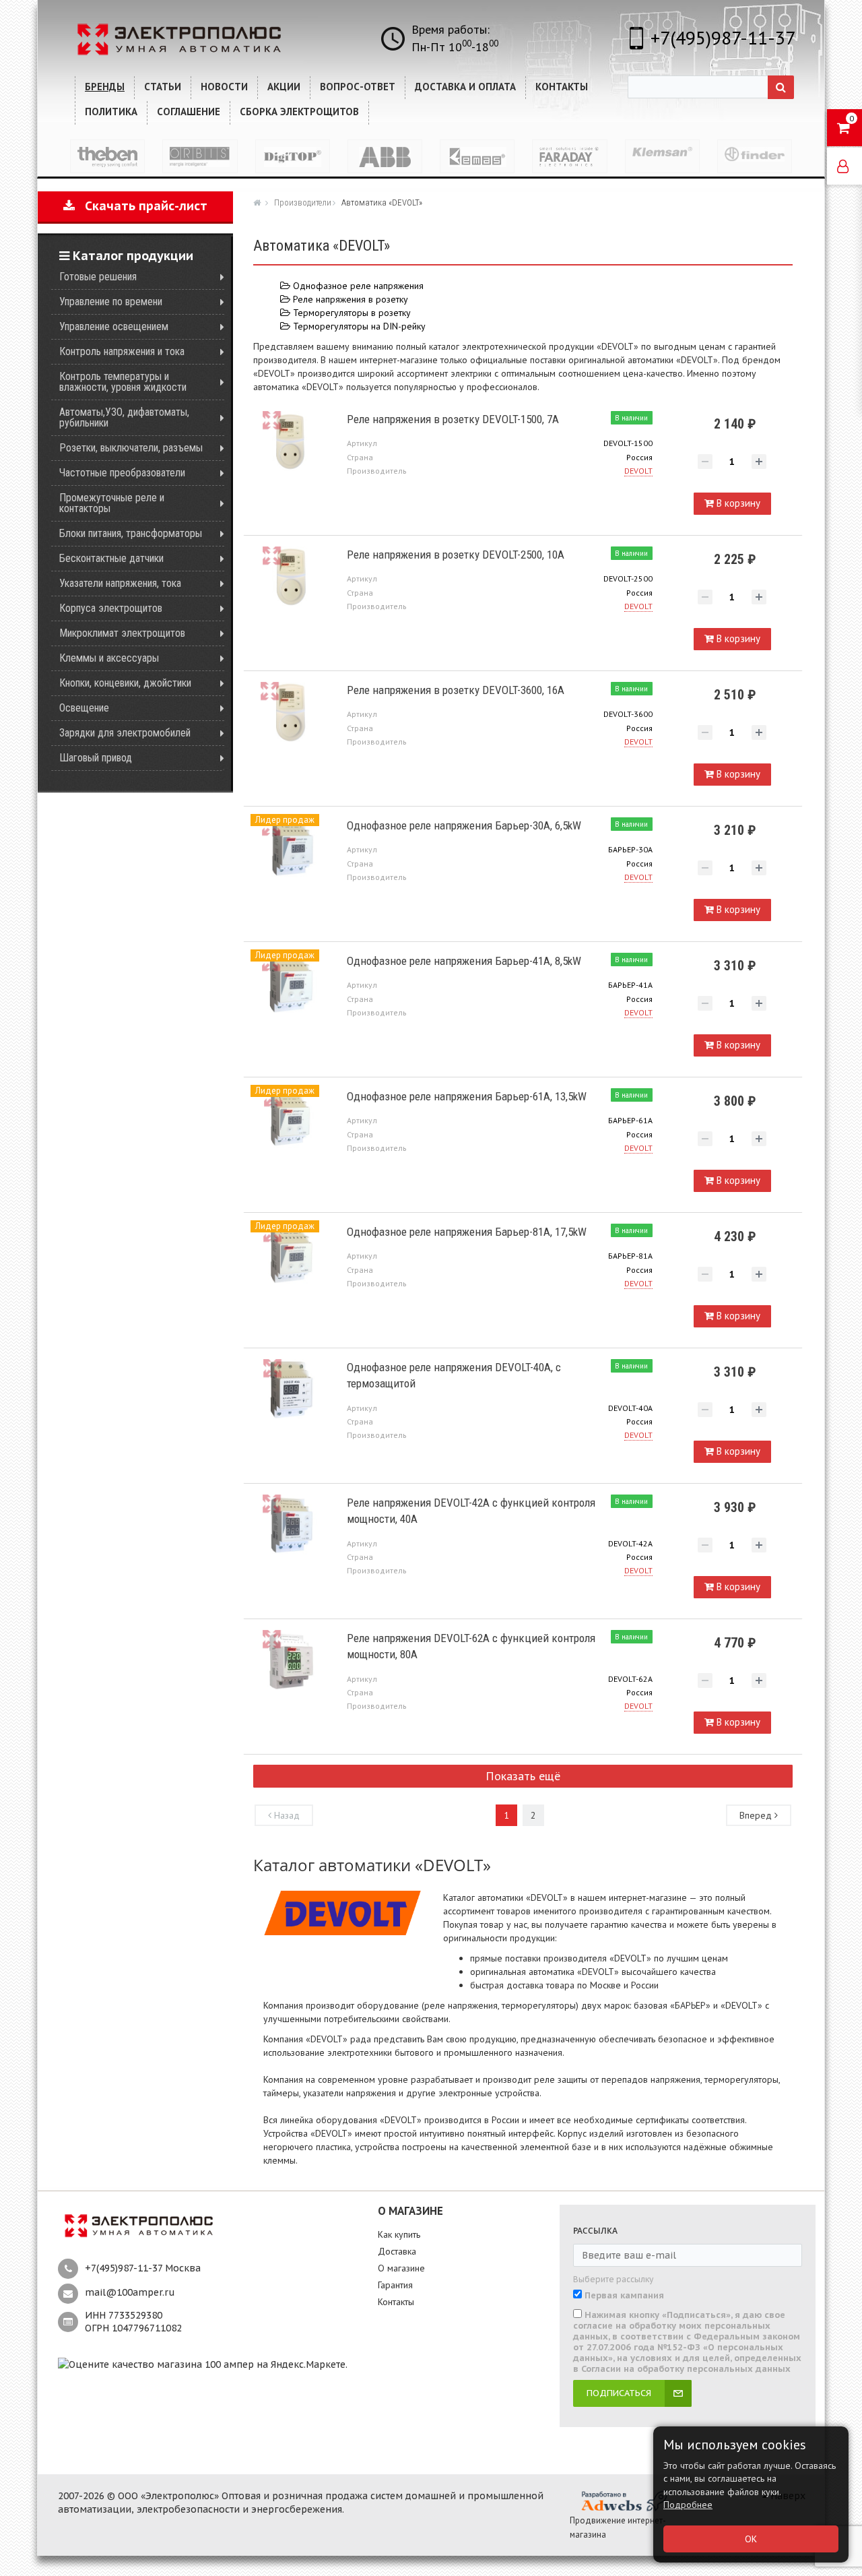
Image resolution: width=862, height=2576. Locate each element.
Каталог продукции (131, 256)
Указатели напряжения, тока (120, 583)
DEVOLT (638, 471)
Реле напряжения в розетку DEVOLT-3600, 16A (456, 690)
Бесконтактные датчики (111, 558)
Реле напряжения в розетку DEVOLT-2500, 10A (456, 555)
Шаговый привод (96, 758)
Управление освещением (114, 326)
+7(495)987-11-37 (723, 37)
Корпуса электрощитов (111, 608)
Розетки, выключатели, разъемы (131, 448)
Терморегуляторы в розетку (351, 313)
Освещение (84, 708)
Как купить (399, 2234)
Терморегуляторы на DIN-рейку (358, 326)
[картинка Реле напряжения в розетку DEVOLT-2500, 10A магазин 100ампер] (290, 577)
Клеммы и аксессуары (109, 658)
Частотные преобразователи (122, 473)
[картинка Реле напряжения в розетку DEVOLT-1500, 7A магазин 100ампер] (290, 442)
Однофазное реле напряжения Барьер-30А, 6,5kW (464, 825)
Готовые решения (98, 277)
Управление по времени (111, 302)
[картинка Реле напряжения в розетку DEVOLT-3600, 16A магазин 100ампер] (290, 713)
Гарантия (395, 2285)
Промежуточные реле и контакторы (112, 503)
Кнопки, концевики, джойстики (125, 683)
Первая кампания (624, 2296)
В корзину (737, 503)
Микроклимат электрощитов (122, 633)
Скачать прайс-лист (141, 206)
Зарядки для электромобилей (125, 733)
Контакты (396, 2302)
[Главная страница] (259, 202)
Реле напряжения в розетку (349, 299)
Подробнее (688, 2505)
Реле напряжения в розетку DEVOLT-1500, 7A (453, 419)
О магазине (401, 2268)
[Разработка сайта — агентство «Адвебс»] (624, 2501)
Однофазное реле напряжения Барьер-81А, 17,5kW (467, 1232)
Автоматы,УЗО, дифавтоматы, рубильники (124, 417)
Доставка (397, 2251)
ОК (751, 2539)
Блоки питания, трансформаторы (131, 533)
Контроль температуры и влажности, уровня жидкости (123, 382)
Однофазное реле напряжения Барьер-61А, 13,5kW (467, 1096)
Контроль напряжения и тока (122, 351)
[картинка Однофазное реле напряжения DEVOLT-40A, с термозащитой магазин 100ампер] (290, 1390)
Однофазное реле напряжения (357, 286)
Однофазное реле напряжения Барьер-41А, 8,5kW (464, 961)
